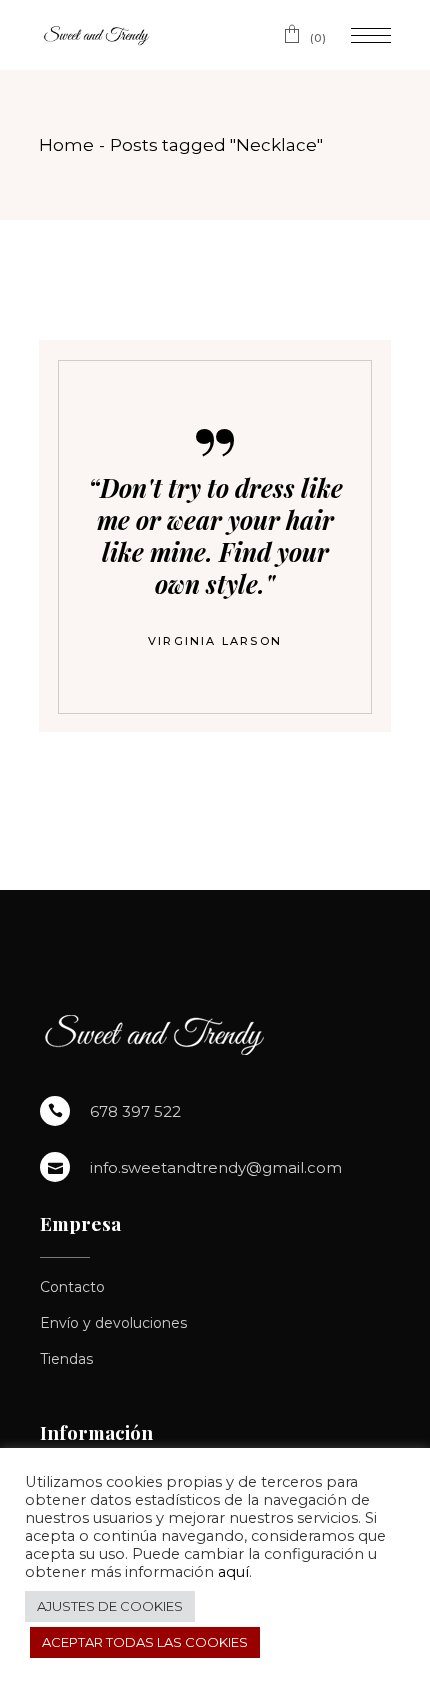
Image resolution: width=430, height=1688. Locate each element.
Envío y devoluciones (113, 1323)
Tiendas (66, 1359)
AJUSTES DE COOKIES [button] (110, 1606)
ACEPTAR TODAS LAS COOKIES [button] (145, 1642)
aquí (233, 1572)
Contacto (72, 1287)
